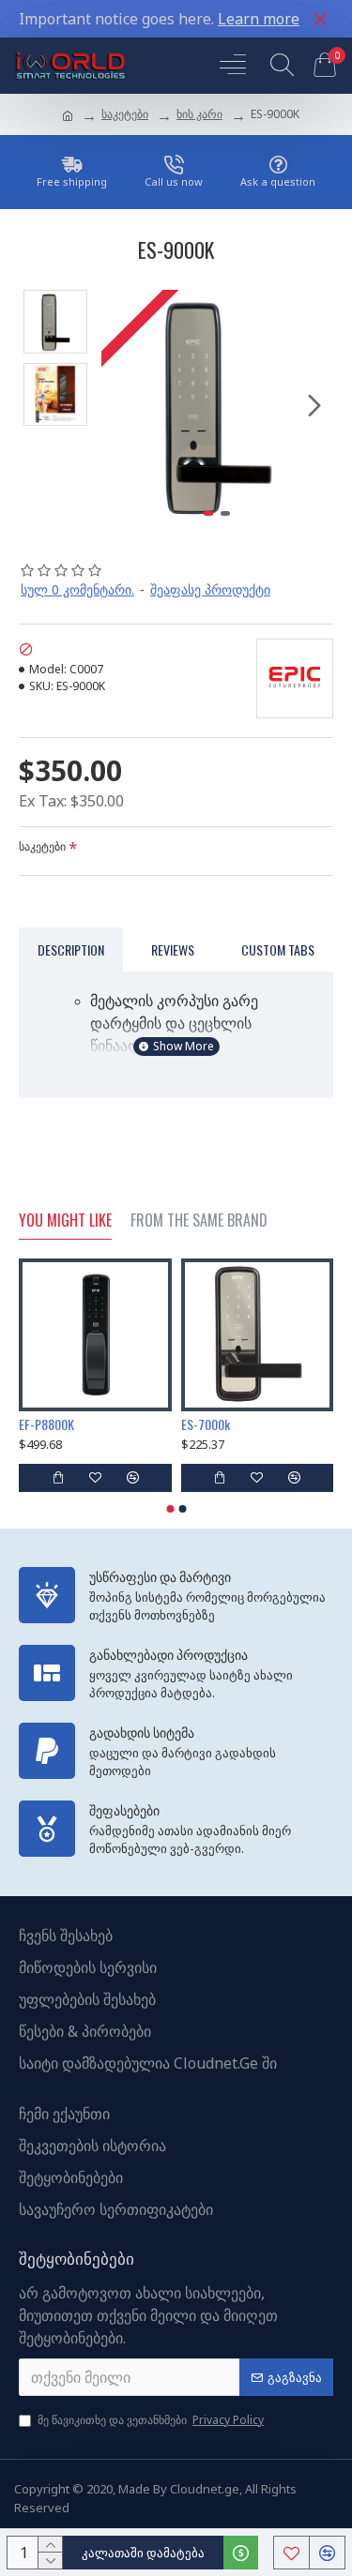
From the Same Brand (199, 1221)
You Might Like (65, 1221)
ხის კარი (199, 114)
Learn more (259, 19)
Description (71, 949)
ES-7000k (206, 1424)
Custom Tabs (278, 949)
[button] (120, 405)
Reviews (173, 949)
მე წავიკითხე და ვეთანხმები (151, 2420)
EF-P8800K (46, 1424)
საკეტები (125, 114)
